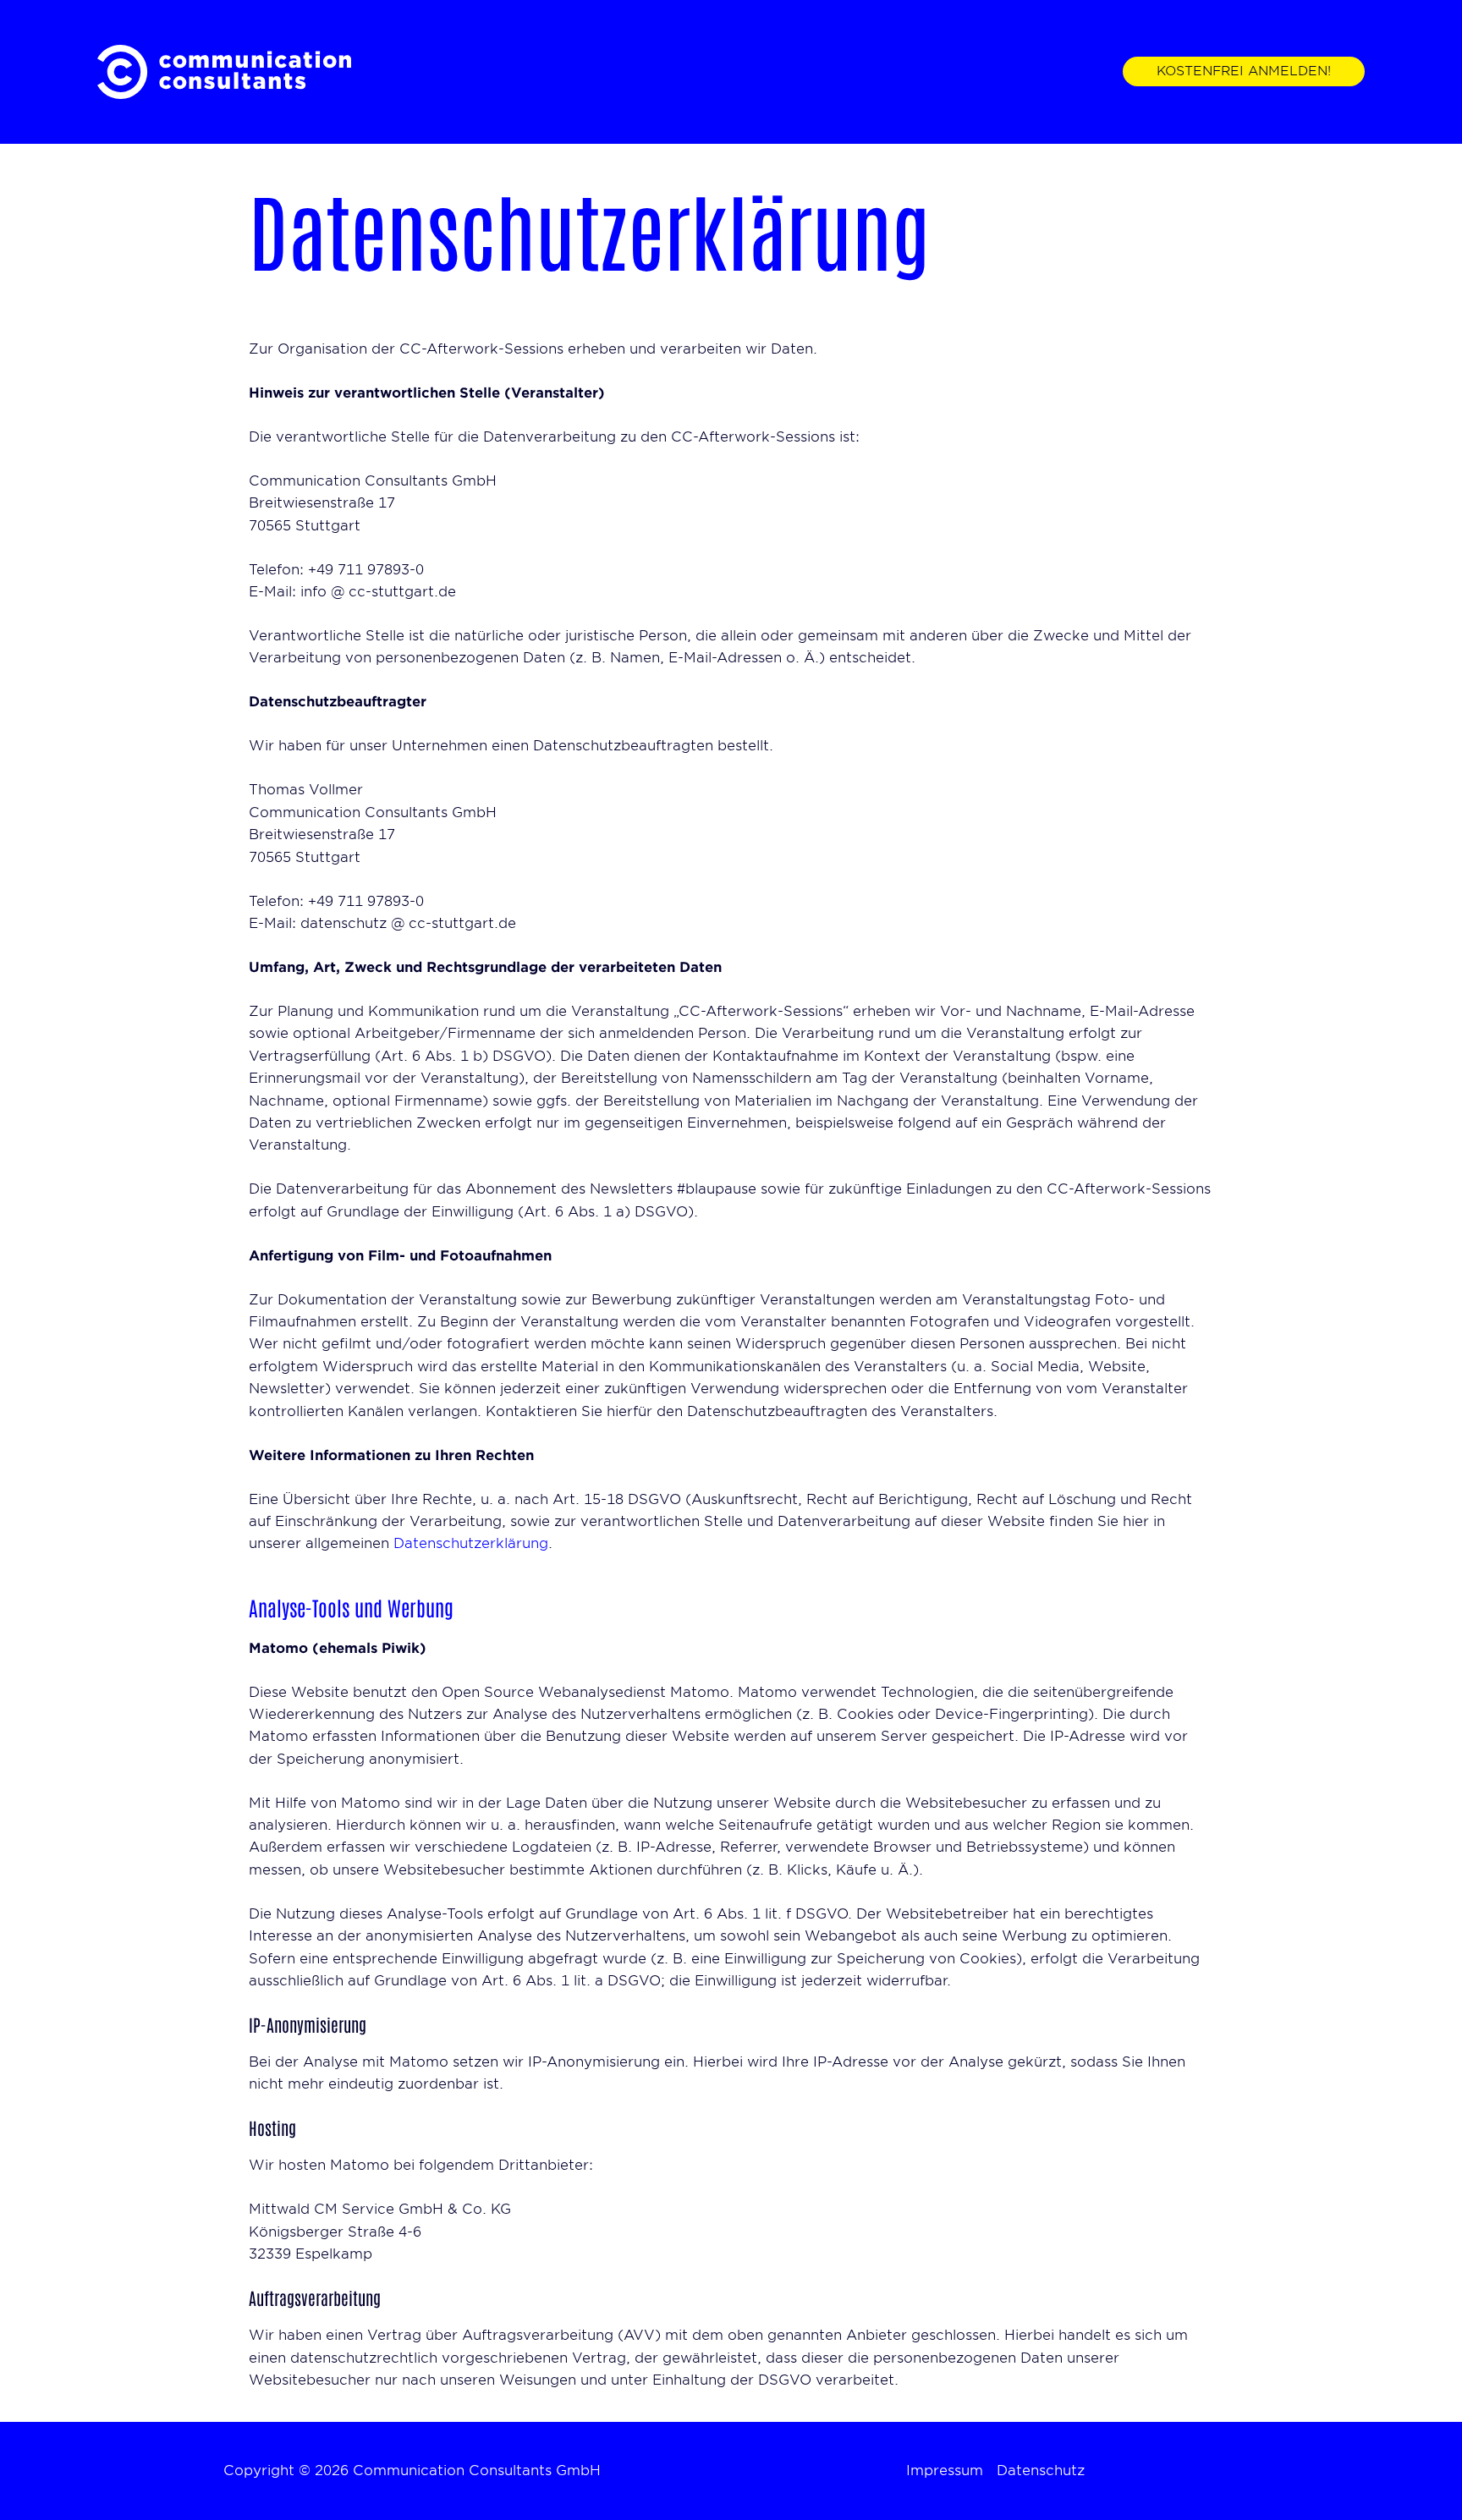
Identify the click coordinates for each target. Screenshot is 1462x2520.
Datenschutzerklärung (471, 1543)
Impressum (945, 2471)
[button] (1244, 71)
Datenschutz (1041, 2471)
